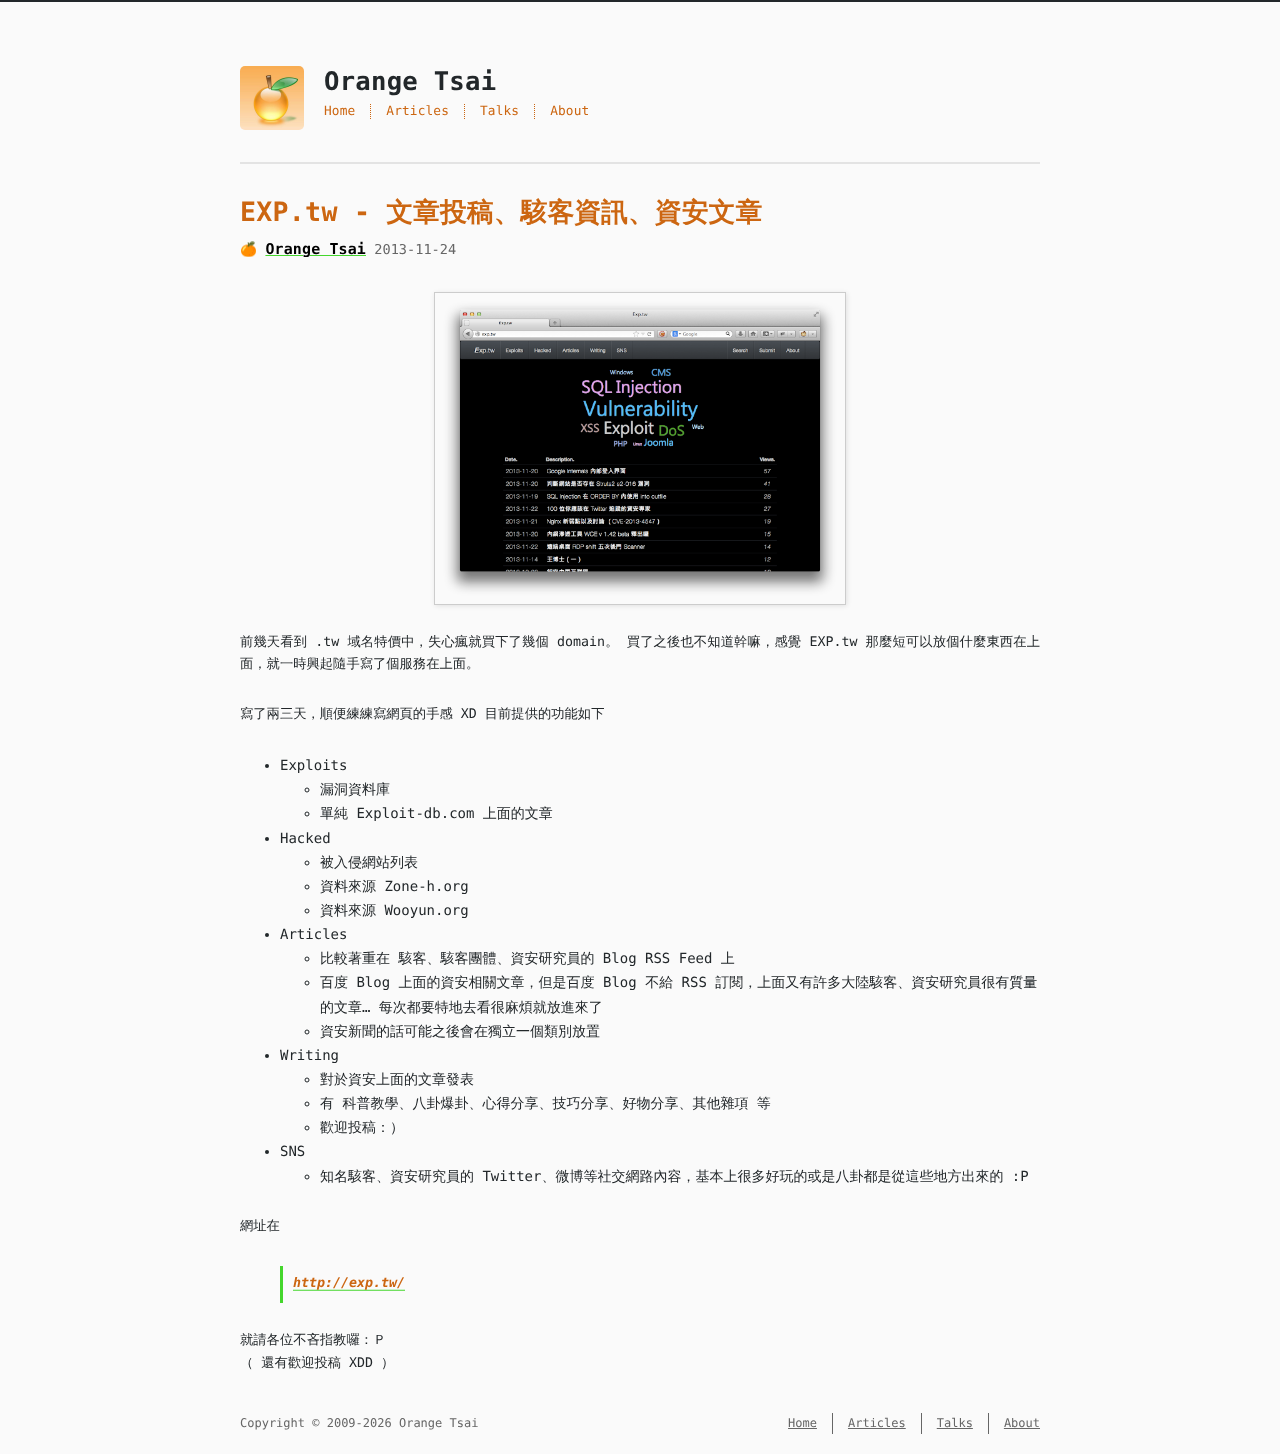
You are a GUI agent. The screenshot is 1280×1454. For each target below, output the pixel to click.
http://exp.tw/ (349, 1283)
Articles (417, 111)
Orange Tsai (315, 249)
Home (339, 111)
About (569, 111)
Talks (499, 111)
